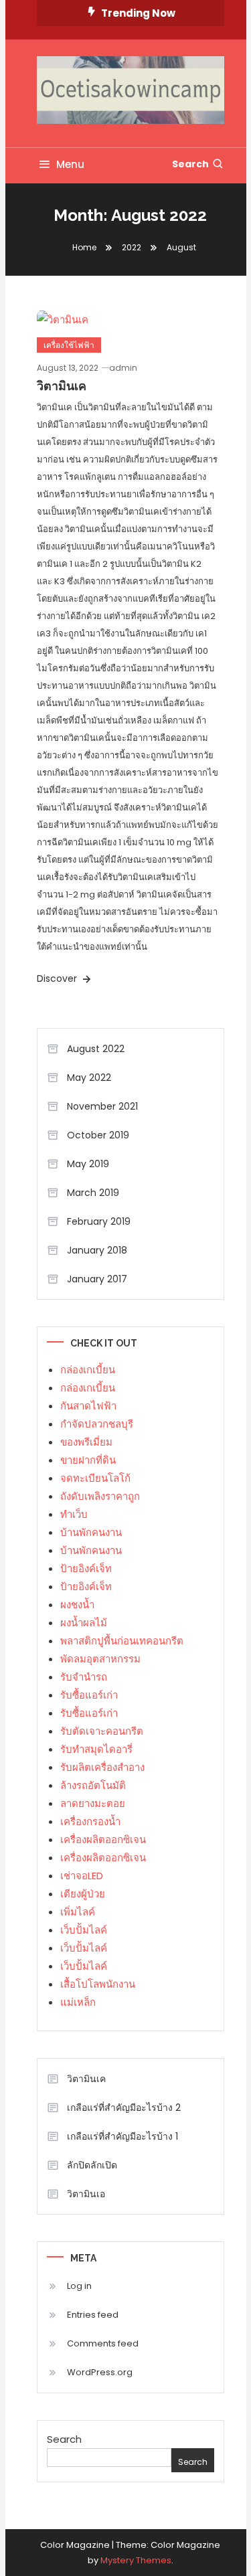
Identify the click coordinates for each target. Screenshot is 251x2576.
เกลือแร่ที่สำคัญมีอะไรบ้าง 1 (122, 2136)
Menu (70, 164)
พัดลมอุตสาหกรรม (100, 1659)
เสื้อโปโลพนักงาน (98, 1984)
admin (123, 368)
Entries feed (93, 2315)
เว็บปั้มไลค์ (84, 1930)
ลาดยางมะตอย (93, 1803)
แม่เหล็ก (78, 2002)
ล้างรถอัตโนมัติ (93, 1785)
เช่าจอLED (82, 1876)
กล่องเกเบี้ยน (88, 1370)
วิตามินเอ (86, 2194)
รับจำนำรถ (84, 1677)
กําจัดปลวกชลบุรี (97, 1424)
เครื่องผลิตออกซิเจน (103, 1839)
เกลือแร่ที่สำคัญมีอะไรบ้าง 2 (124, 2108)
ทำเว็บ (74, 1514)
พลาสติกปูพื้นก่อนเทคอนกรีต (122, 1641)
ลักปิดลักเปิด (92, 2165)
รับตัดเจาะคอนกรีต (102, 1731)
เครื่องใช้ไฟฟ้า (69, 345)
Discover (58, 978)
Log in (79, 2286)
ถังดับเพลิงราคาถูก (100, 1496)
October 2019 (98, 1135)
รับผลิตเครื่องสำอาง (102, 1767)
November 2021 (102, 1106)
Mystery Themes (136, 2560)
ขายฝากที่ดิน (88, 1460)
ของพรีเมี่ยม (86, 1442)
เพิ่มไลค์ (78, 1912)
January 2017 (97, 1279)
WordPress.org (100, 2372)
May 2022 (89, 1078)
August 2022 (96, 1049)
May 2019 (88, 1164)
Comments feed (103, 2343)
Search (190, 164)
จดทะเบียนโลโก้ (95, 1478)
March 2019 (93, 1193)
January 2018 (97, 1250)
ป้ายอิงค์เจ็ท (86, 1568)
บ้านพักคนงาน (91, 1532)
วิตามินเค (62, 386)
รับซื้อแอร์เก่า (89, 1695)
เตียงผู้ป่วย (83, 1894)
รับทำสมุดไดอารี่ (96, 1749)
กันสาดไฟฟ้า (88, 1406)
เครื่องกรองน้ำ (90, 1821)
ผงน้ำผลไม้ (84, 1623)
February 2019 (99, 1221)
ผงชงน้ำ (77, 1605)
